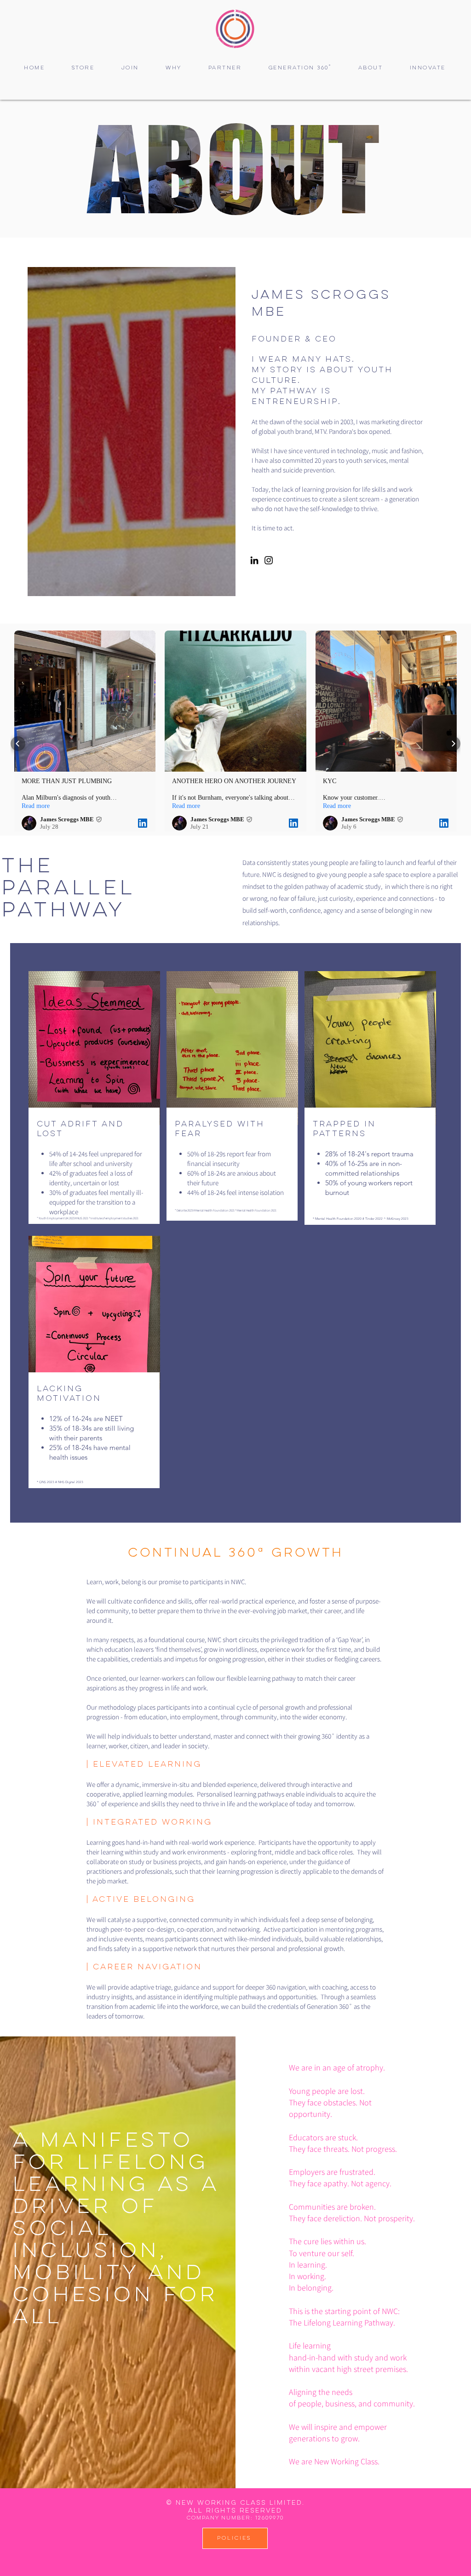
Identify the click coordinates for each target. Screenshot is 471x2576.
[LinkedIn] (254, 560)
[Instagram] (269, 560)
